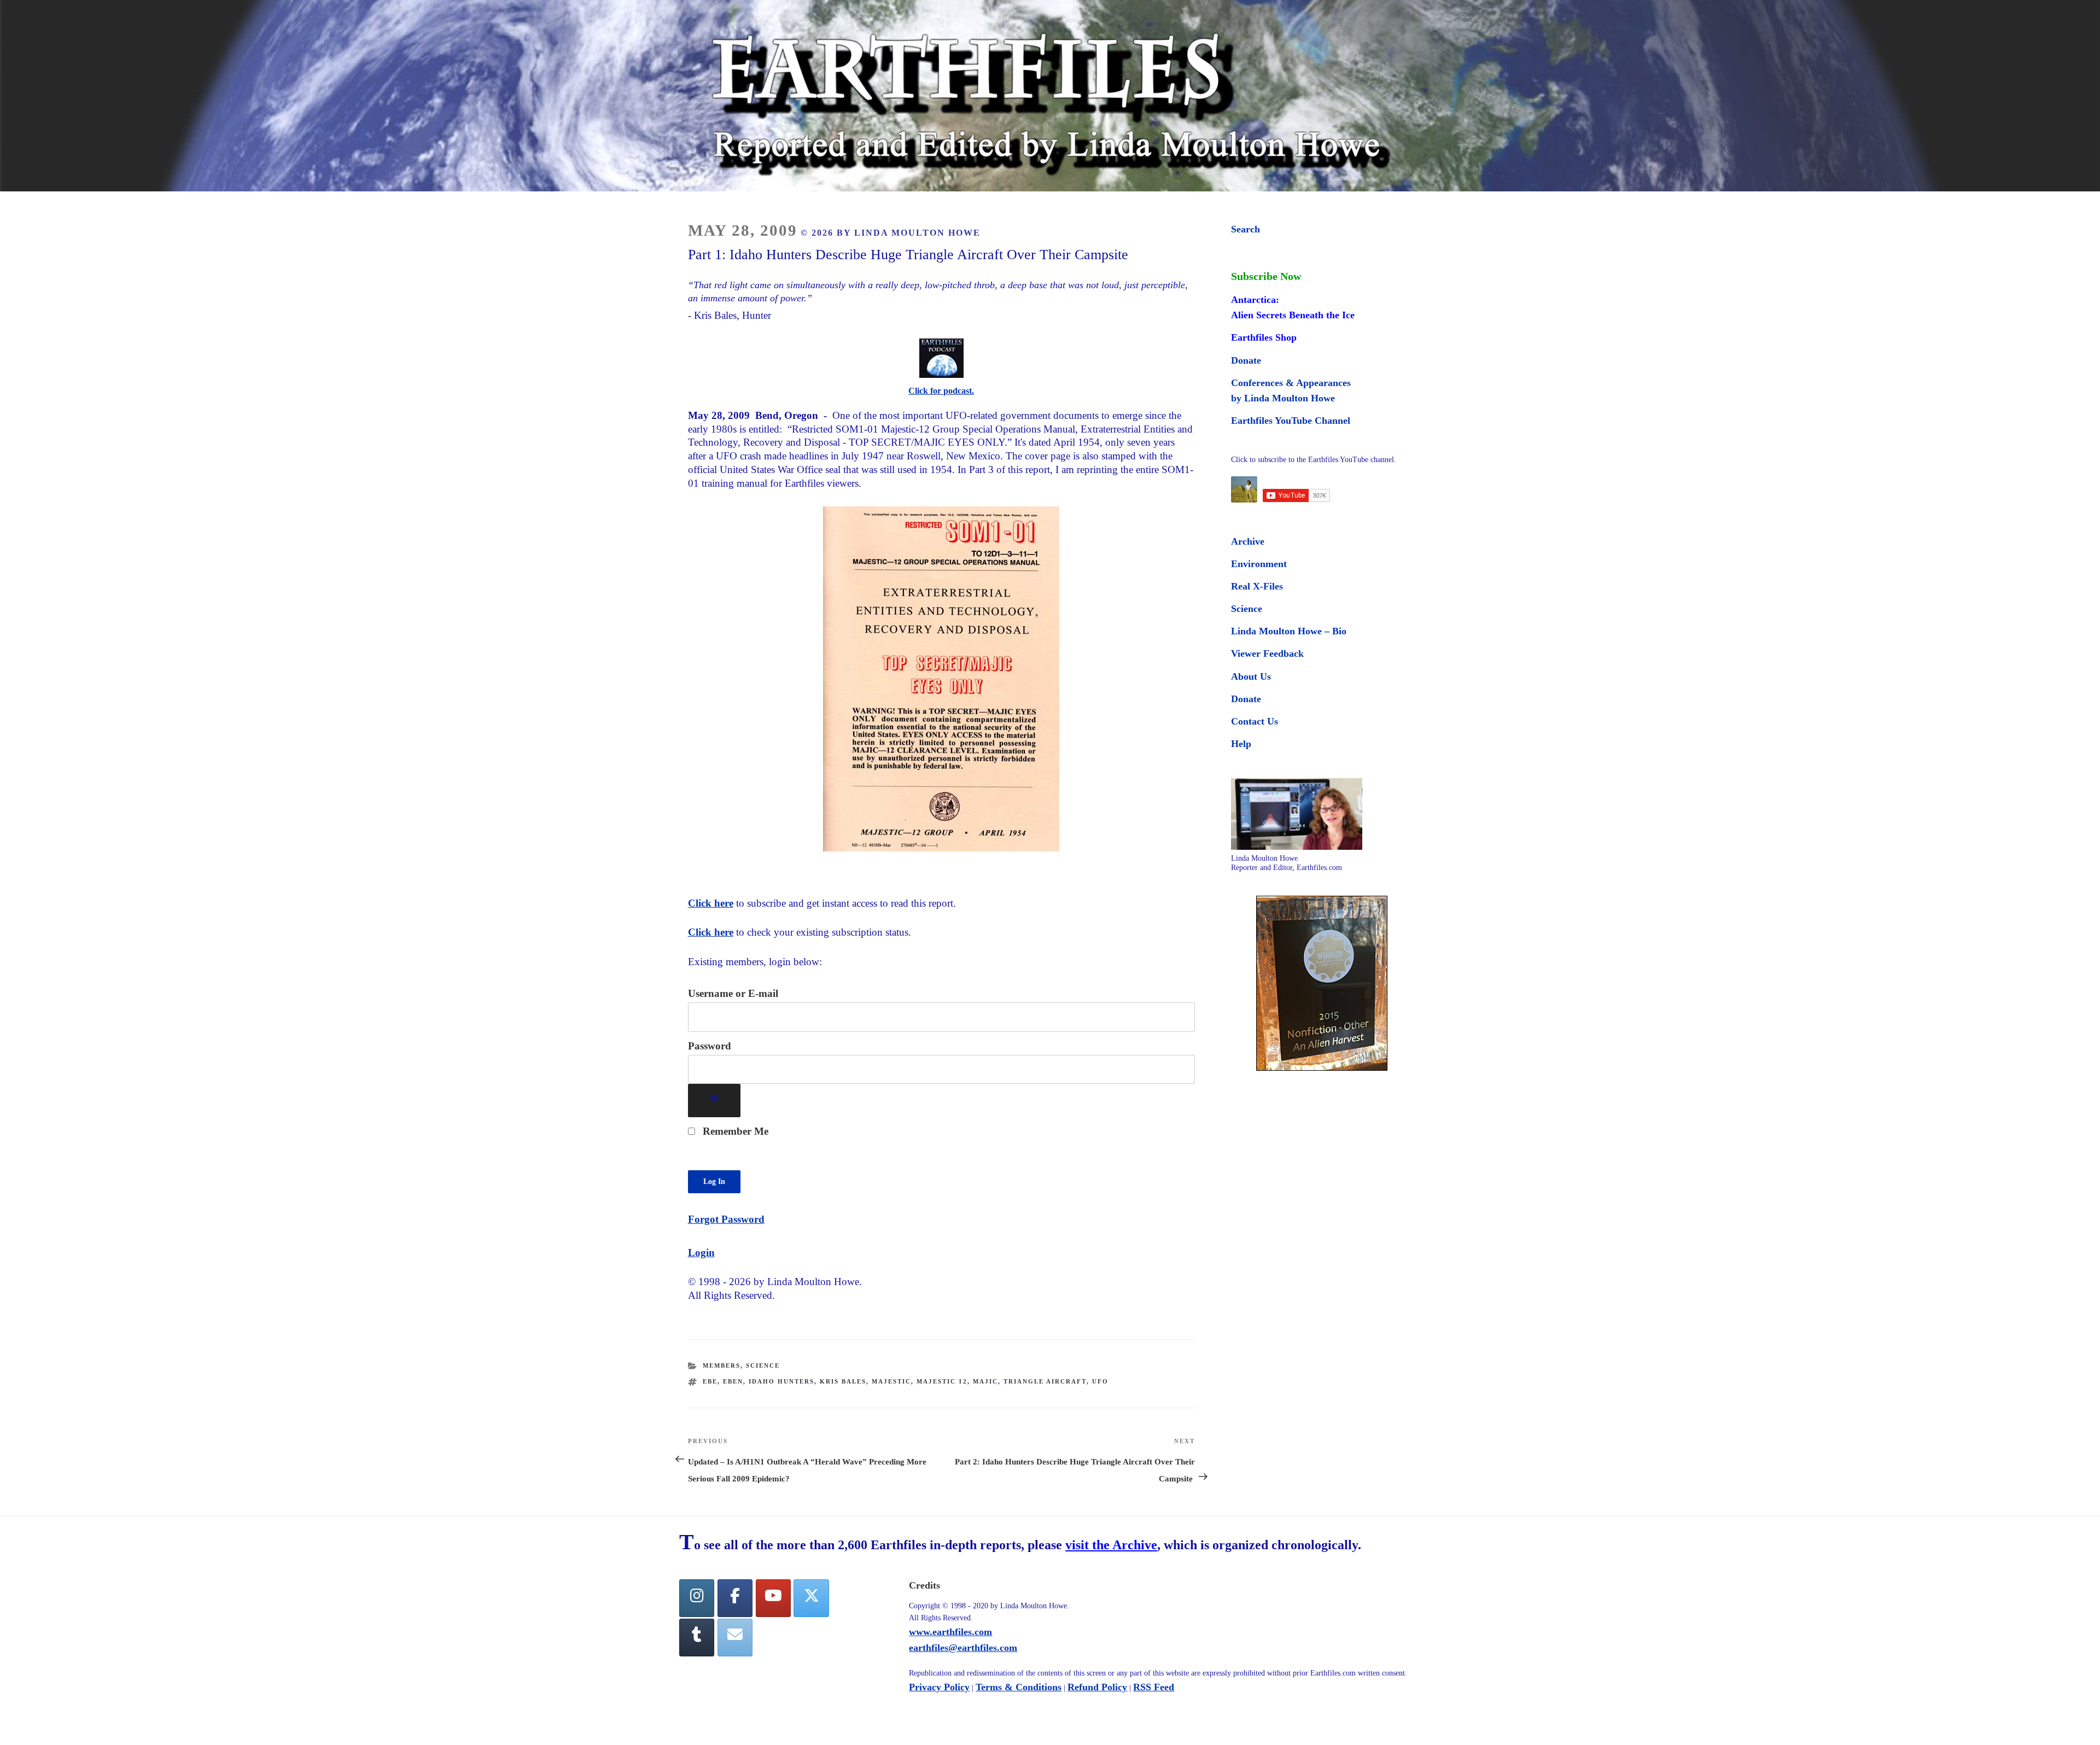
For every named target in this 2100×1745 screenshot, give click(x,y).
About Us (1251, 676)
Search (1246, 229)
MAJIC (985, 1381)
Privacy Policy (939, 1687)
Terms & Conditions (1019, 1687)
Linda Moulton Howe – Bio (1289, 631)
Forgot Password (726, 1219)
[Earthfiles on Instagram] (697, 1598)
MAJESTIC (891, 1381)
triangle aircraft (1045, 1381)
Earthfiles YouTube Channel (1291, 421)
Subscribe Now (1266, 276)
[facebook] (735, 1598)
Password (710, 1046)
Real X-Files (1257, 586)
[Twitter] (811, 1598)
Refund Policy (1097, 1687)
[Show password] (714, 1101)
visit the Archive (1111, 1545)
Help (1241, 744)
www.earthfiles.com (950, 1632)
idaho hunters (781, 1381)
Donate (1246, 360)
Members (722, 1365)
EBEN (733, 1381)
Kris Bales (843, 1381)
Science (763, 1365)
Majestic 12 (942, 1381)
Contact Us (1255, 721)
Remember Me (734, 1131)
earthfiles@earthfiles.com (963, 1648)
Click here (711, 903)
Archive (1248, 541)
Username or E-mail (733, 993)
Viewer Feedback (1267, 653)
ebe (710, 1381)
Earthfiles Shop (1264, 337)
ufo (1100, 1381)
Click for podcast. (941, 391)
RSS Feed (1154, 1687)
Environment (1259, 564)
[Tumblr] (697, 1638)
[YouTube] (773, 1598)
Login (701, 1253)
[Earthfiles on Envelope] (735, 1638)
